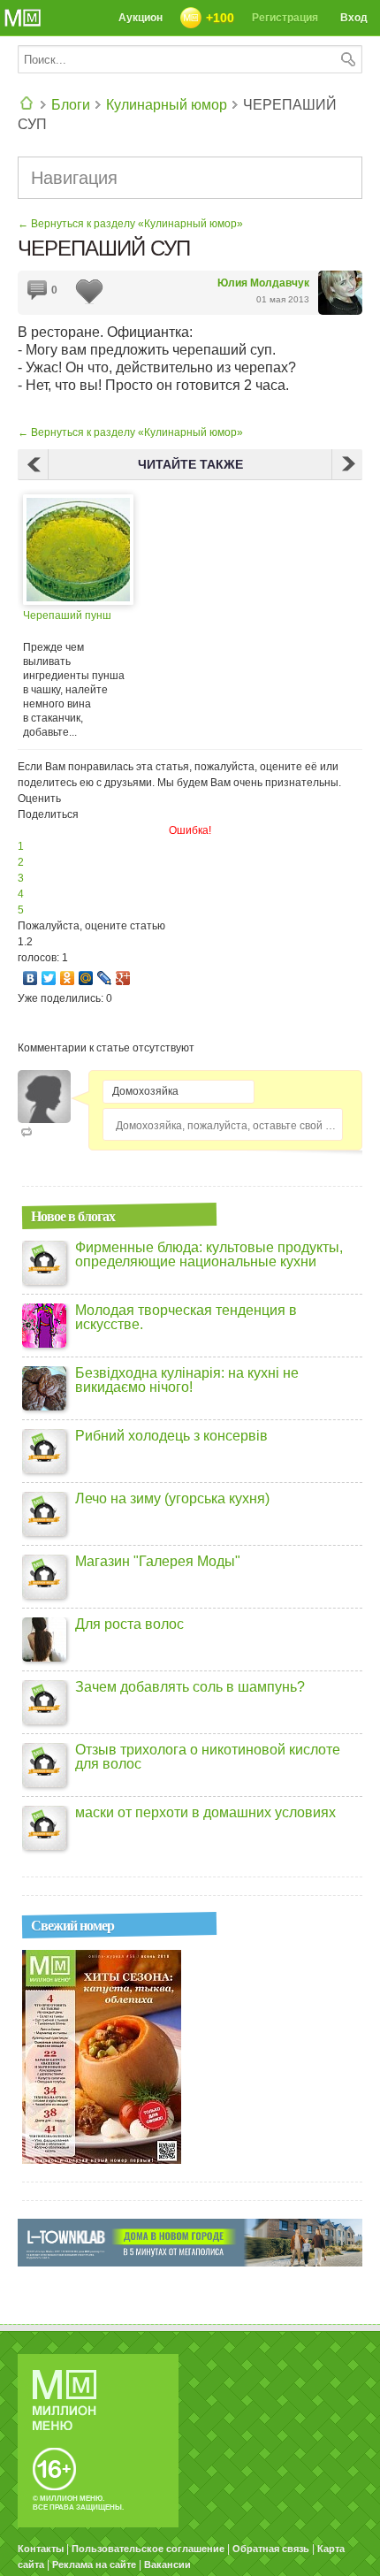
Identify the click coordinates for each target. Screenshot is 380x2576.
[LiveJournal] (105, 978)
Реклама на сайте (94, 2565)
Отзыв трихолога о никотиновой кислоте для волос (208, 1757)
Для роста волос (129, 1624)
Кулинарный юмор (167, 105)
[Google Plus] (123, 978)
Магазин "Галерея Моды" (158, 1562)
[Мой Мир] (86, 978)
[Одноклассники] (68, 978)
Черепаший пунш (67, 615)
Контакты (41, 2549)
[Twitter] (49, 978)
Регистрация (285, 18)
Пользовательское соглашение (148, 2549)
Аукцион (141, 18)
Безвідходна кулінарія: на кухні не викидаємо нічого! (187, 1380)
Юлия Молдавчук (263, 283)
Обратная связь (271, 2549)
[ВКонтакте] (30, 978)
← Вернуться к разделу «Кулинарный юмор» (130, 224)
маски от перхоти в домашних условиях (205, 1813)
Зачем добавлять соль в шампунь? (190, 1687)
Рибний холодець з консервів (171, 1436)
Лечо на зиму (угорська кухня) (172, 1499)
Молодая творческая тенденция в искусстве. (186, 1318)
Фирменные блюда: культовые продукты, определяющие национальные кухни (209, 1255)
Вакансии (167, 2565)
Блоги (71, 105)
